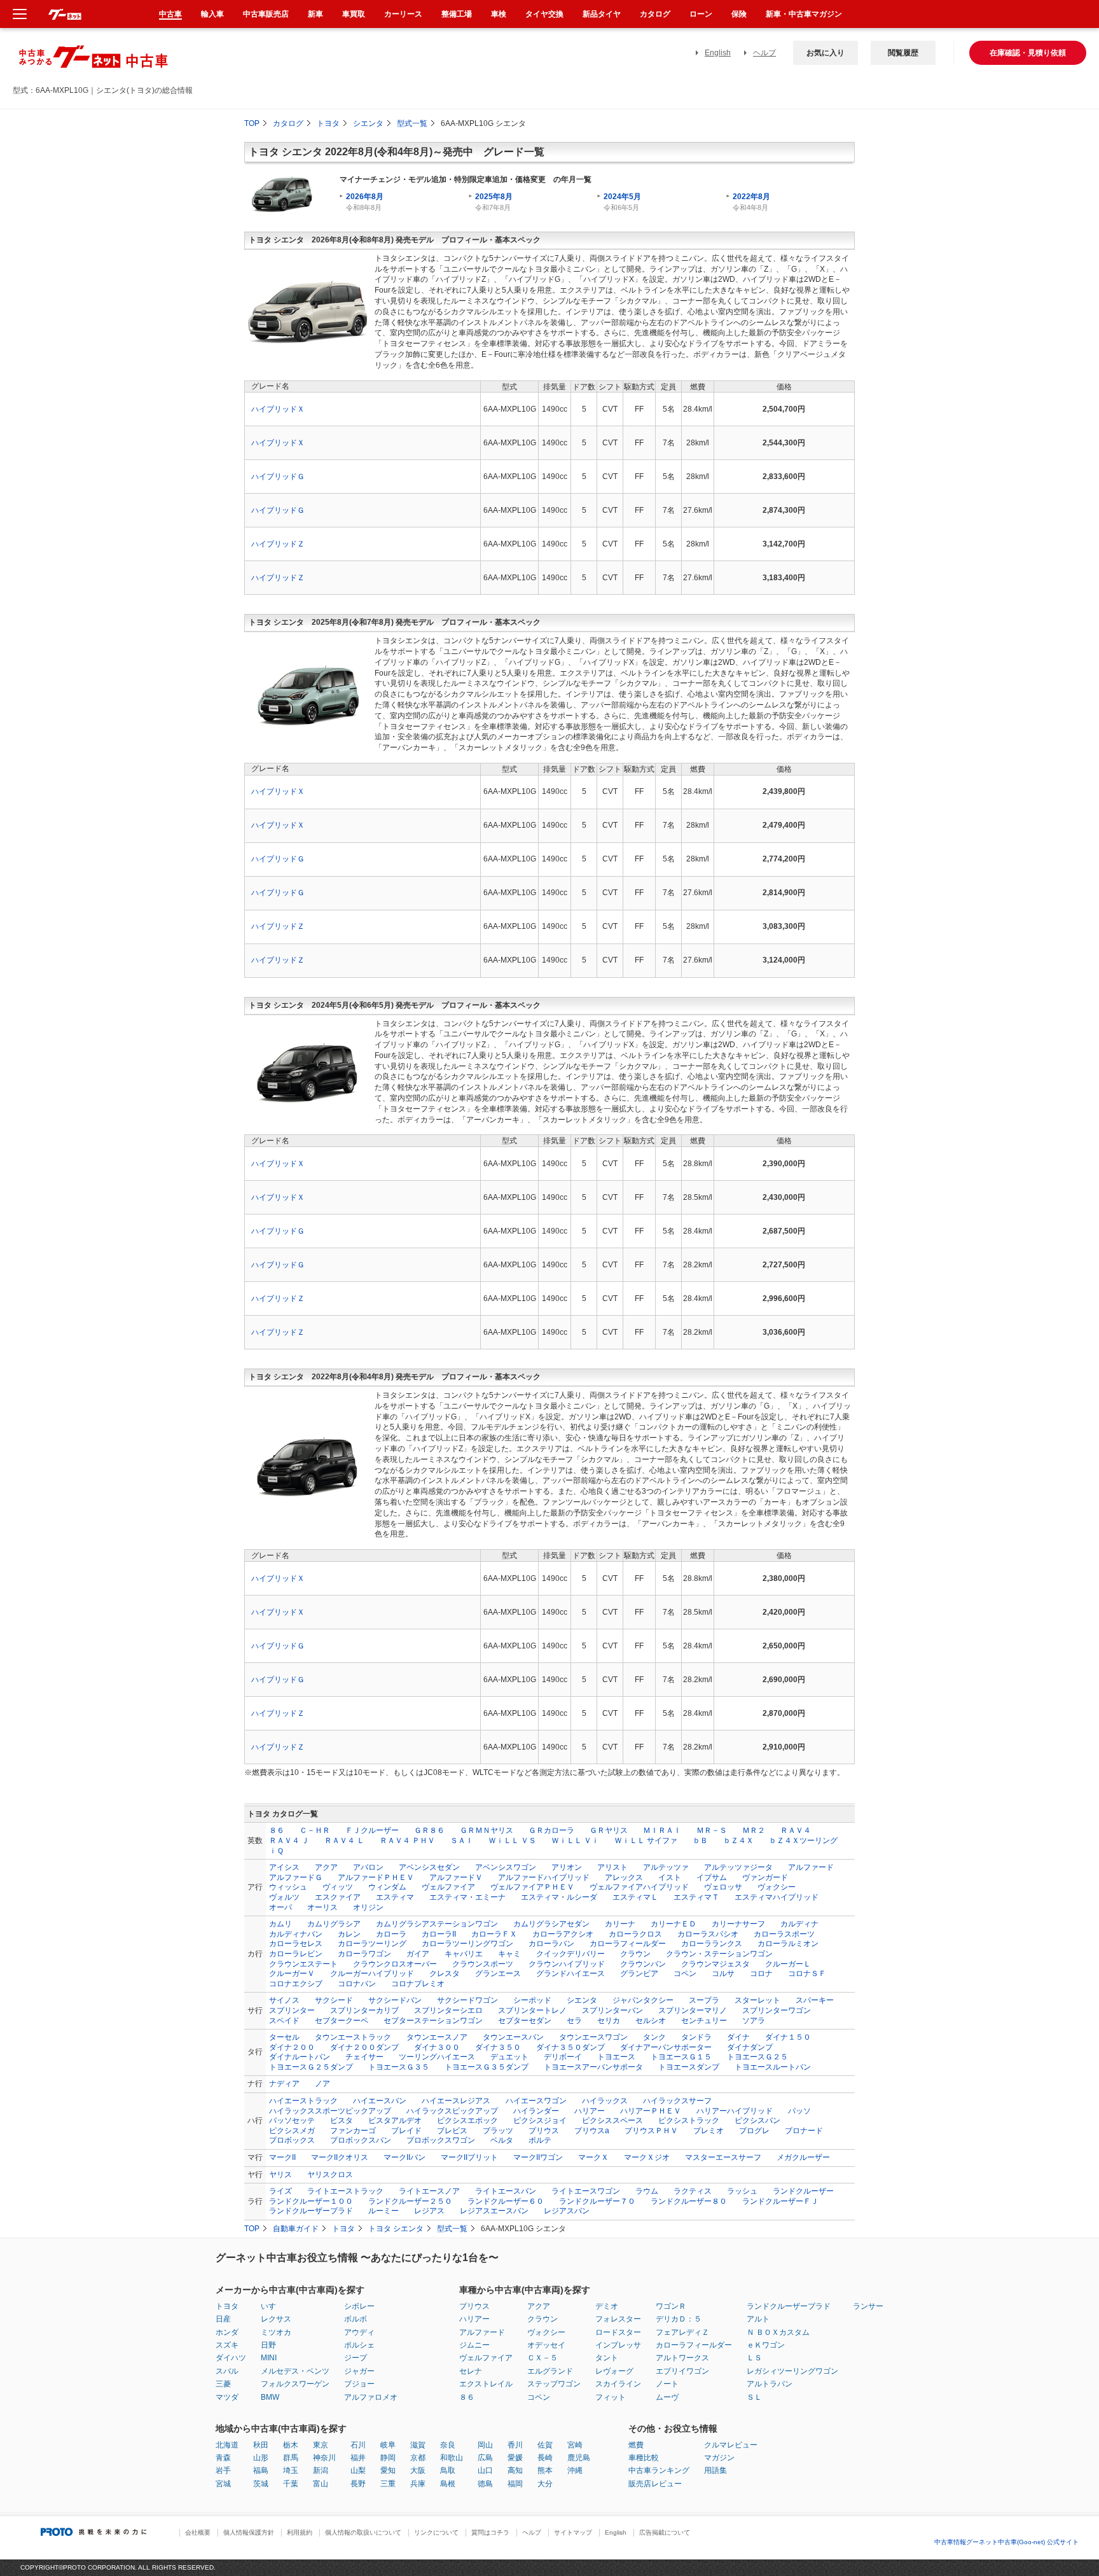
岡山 (485, 2445)
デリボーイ (563, 2057)
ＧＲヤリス (609, 1830)
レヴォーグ (614, 2371)
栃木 (291, 2445)
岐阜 (388, 2445)
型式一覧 (412, 123)
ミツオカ (276, 2332)
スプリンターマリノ (693, 2010)
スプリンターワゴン (777, 2010)
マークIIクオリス (340, 2157)
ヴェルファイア (448, 1887)
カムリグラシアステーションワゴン (437, 1924)
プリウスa (592, 2131)
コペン (685, 1974)
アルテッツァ (666, 1867)
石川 (358, 2445)
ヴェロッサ (723, 1887)
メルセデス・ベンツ (295, 2371)
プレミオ (708, 2131)
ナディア (284, 2084)
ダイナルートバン (300, 2057)
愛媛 (515, 2458)
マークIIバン (404, 2157)
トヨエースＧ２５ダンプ (311, 2067)
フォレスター (618, 2319)
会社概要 (198, 2532)
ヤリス (280, 2175)
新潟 (321, 2470)
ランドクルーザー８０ (689, 2201)
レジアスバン (567, 2211)
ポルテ (540, 2140)
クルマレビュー (731, 2445)
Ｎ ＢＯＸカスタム (778, 2332)
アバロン (368, 1867)
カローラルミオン (788, 1944)
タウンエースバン (513, 2037)
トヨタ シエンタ (396, 2229)
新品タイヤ (602, 14)
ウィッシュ (288, 1887)
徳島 (485, 2484)
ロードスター (618, 2332)
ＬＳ (754, 2358)
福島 (261, 2470)
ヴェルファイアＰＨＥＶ (532, 1887)
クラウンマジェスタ (715, 1964)
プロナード (804, 2131)
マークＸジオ (647, 2157)
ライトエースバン (506, 2191)
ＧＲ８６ (429, 1830)
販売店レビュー (655, 2484)
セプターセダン (525, 2021)
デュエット (509, 2057)
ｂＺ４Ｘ (738, 1841)
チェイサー (364, 2057)
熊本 (545, 2470)
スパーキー (815, 2000)
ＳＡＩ (462, 1841)
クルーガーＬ (788, 1964)
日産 (223, 2319)
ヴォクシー (777, 1887)
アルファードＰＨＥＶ (376, 1877)
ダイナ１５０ (788, 2037)
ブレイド (406, 2131)
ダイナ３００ (437, 2047)
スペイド (284, 2021)
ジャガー (359, 2371)
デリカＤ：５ (679, 2319)
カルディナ (799, 1924)
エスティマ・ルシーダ (559, 1897)
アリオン (567, 1867)
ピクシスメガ (292, 2131)
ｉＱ (276, 1851)
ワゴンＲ (671, 2306)
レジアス (429, 2211)
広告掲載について (665, 2532)
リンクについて (436, 2532)
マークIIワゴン (538, 2157)
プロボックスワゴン (441, 2140)
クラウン (635, 1954)
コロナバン (357, 1984)
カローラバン (551, 1944)
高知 (515, 2470)
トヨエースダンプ (689, 2067)
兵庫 (418, 2484)
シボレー (359, 2306)
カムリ (280, 1924)
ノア (322, 2084)
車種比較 (644, 2458)
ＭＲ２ (754, 1830)
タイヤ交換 (544, 14)
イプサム (712, 1877)
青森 (223, 2458)
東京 (321, 2445)
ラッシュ (742, 2191)
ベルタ (502, 2140)
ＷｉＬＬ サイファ (646, 1841)
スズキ (227, 2345)
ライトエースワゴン (586, 2191)
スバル (227, 2371)
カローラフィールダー (628, 1944)
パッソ (799, 2111)
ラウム (647, 2191)
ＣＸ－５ (543, 2358)
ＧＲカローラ (551, 1830)
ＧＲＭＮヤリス (487, 1830)
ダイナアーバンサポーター (666, 2047)
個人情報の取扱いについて (363, 2532)
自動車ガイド (296, 2229)
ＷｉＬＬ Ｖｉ (575, 1841)
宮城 (223, 2484)
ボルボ (356, 2319)
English (718, 53)
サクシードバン (395, 2000)
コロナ (761, 1974)
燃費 (636, 2445)
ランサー (868, 2306)
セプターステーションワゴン (433, 2021)
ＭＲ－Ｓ (712, 1830)
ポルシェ (359, 2345)
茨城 (261, 2484)
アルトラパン (770, 2384)
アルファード (811, 1867)
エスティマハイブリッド (777, 1897)
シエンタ (368, 123)
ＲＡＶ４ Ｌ (344, 1841)
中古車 (170, 14)
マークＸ (593, 2157)
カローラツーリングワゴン (467, 1944)
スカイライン (618, 2384)
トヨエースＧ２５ (757, 2057)
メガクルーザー (803, 2157)
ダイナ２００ (292, 2047)
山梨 (358, 2470)
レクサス (276, 2319)
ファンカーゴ (353, 2131)
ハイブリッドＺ (278, 544)
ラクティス (693, 2191)
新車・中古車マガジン (804, 14)
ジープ (356, 2358)
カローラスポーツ (784, 1934)
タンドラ (696, 2037)
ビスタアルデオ (395, 2120)
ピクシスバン (757, 2120)
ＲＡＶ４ (796, 1830)
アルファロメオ (371, 2397)
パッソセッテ (292, 2120)
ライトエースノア (429, 2191)
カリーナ (620, 1924)
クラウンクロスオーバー (395, 1964)
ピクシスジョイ (540, 2120)
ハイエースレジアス (456, 2101)
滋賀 (418, 2445)
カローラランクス (712, 1944)
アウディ (359, 2332)
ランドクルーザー (803, 2191)
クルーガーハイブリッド (372, 1974)
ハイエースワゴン (536, 2101)
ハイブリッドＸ (278, 409)
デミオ (607, 2306)
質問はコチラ (490, 2532)
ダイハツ (231, 2358)
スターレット (757, 2000)
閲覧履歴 (903, 53)
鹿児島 (579, 2458)
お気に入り (826, 53)
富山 (321, 2484)
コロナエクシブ (296, 1984)
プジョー (359, 2384)
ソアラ (754, 2021)
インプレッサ (618, 2345)
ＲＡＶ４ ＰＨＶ (407, 1841)
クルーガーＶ (292, 1974)
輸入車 (212, 14)
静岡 (388, 2458)
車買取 (354, 14)
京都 (418, 2458)
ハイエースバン (380, 2101)
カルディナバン (296, 1934)
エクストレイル (486, 2384)
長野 (358, 2484)
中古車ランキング (659, 2470)
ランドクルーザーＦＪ (780, 2201)
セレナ (471, 2371)
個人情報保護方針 (249, 2532)
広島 (485, 2458)
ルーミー (384, 2211)
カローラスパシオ (708, 1934)
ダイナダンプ (750, 2047)
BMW (270, 2397)
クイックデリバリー (570, 1954)
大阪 (418, 2470)
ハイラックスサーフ (677, 2101)
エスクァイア (338, 1897)
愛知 (388, 2470)
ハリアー (590, 2111)
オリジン (368, 1907)
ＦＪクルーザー (372, 1830)
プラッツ (498, 2131)
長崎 (545, 2458)
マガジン (719, 2458)
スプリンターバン (612, 2010)
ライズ (280, 2191)
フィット (611, 2397)
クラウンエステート (303, 1964)
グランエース (498, 1974)
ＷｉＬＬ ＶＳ (512, 1841)
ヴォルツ (284, 1897)
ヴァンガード (765, 1877)
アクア (326, 1867)
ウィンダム (387, 1887)
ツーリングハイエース (437, 2057)
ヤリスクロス (330, 2175)
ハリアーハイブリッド (735, 2111)
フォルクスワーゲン (295, 2384)
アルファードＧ (296, 1877)
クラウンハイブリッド (567, 1964)
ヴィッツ (338, 1887)
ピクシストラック (689, 2120)
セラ (574, 2021)
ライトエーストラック (345, 2191)
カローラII (439, 1934)
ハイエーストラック (303, 2101)
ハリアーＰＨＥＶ (651, 2111)
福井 (358, 2458)
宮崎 (575, 2445)
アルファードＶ (456, 1877)
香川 (515, 2445)
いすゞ (272, 2306)
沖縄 (575, 2470)
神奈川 (324, 2458)
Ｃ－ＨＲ (315, 1830)
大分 (545, 2484)
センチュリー (704, 2021)
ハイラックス (605, 2101)
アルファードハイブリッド (544, 1877)
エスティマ (395, 1897)
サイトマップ (573, 2532)
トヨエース (616, 2057)
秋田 (261, 2445)
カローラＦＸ (494, 1934)
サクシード (334, 2000)
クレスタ (445, 1974)
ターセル (284, 2037)
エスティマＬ (635, 1897)
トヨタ (328, 123)
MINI (269, 2358)
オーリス (322, 1907)
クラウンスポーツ (483, 1964)
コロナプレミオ (418, 1984)
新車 (315, 14)
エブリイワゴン (682, 2371)
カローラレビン (296, 1954)
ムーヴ (667, 2397)
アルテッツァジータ (738, 1867)
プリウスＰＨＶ (651, 2131)
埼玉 (291, 2470)
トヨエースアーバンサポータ (593, 2067)
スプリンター (292, 2010)
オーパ (280, 1907)
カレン (349, 1934)
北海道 (227, 2445)
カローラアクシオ (563, 1934)
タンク (654, 2037)
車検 (499, 14)
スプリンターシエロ (448, 2010)
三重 (388, 2484)
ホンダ (227, 2332)
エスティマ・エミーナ (467, 1897)
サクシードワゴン (467, 2000)
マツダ (227, 2397)
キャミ (509, 1954)
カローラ (391, 1934)
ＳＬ (754, 2397)
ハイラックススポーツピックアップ (330, 2111)
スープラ (704, 2000)
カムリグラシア (334, 1924)
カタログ (655, 14)
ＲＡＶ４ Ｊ (289, 1841)
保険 (739, 14)
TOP (252, 123)
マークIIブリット (469, 2157)
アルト (758, 2319)
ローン (701, 14)
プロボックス (292, 2140)
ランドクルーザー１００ (311, 2201)
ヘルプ (764, 53)
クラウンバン (643, 1964)
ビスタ (342, 2120)
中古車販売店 (266, 14)
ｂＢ (700, 1841)
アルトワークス (682, 2358)
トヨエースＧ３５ (399, 2067)
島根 (448, 2484)
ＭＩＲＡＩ (662, 1830)
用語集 (715, 2470)
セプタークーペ (342, 2021)
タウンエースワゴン (593, 2037)
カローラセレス (296, 1944)
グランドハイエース (570, 1974)
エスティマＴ (696, 1897)
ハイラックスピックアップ (452, 2111)
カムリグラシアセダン (551, 1924)
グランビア (639, 1974)
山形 (261, 2458)
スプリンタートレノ (532, 2010)
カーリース (403, 14)
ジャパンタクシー (643, 2000)
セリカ (609, 2021)
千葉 (291, 2484)
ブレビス (452, 2131)
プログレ (754, 2131)
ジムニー (474, 2345)
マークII (282, 2157)
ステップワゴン (554, 2384)
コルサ (723, 1974)
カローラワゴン (364, 1954)
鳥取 (448, 2470)
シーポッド (532, 2000)
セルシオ (651, 2021)
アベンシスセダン (429, 1867)
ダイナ (738, 2037)
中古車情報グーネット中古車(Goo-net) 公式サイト (1006, 2542)
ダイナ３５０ (498, 2047)
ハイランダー (536, 2111)
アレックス (624, 1877)
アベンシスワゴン (506, 1867)
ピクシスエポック (467, 2120)
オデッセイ (546, 2345)
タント (607, 2358)
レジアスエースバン (494, 2211)
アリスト (612, 1867)
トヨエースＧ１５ (681, 2057)
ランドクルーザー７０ (597, 2201)
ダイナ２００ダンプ (364, 2047)
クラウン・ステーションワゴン (719, 1954)
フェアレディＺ (682, 2332)
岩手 (223, 2470)
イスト (670, 1877)
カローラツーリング (372, 1944)
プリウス (544, 2131)
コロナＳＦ (807, 1974)
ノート (667, 2384)
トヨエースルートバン (773, 2067)
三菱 (223, 2384)
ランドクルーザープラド (311, 2211)
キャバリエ (464, 1954)
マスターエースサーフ (723, 2157)
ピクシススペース (612, 2120)
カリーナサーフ (738, 1924)
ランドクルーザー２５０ (410, 2201)
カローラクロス (635, 1934)
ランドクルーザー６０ (506, 2201)
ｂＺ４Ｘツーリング (803, 1841)
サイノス (284, 2000)
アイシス (284, 1867)
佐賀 (545, 2445)
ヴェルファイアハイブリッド (639, 1887)
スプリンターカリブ (364, 2010)
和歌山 (452, 2458)
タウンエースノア (437, 2037)
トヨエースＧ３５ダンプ (487, 2067)
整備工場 (457, 14)
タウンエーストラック (353, 2037)
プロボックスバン (361, 2140)
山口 (485, 2470)
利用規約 (300, 2532)
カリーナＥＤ (674, 1924)
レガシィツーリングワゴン (792, 2371)
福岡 (515, 2484)
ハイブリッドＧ (278, 477)
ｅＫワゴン (766, 2345)
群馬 (291, 2458)
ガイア (418, 1954)
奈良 (448, 2445)
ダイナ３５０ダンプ (570, 2047)
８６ (277, 1830)
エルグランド (550, 2371)
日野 (268, 2345)
